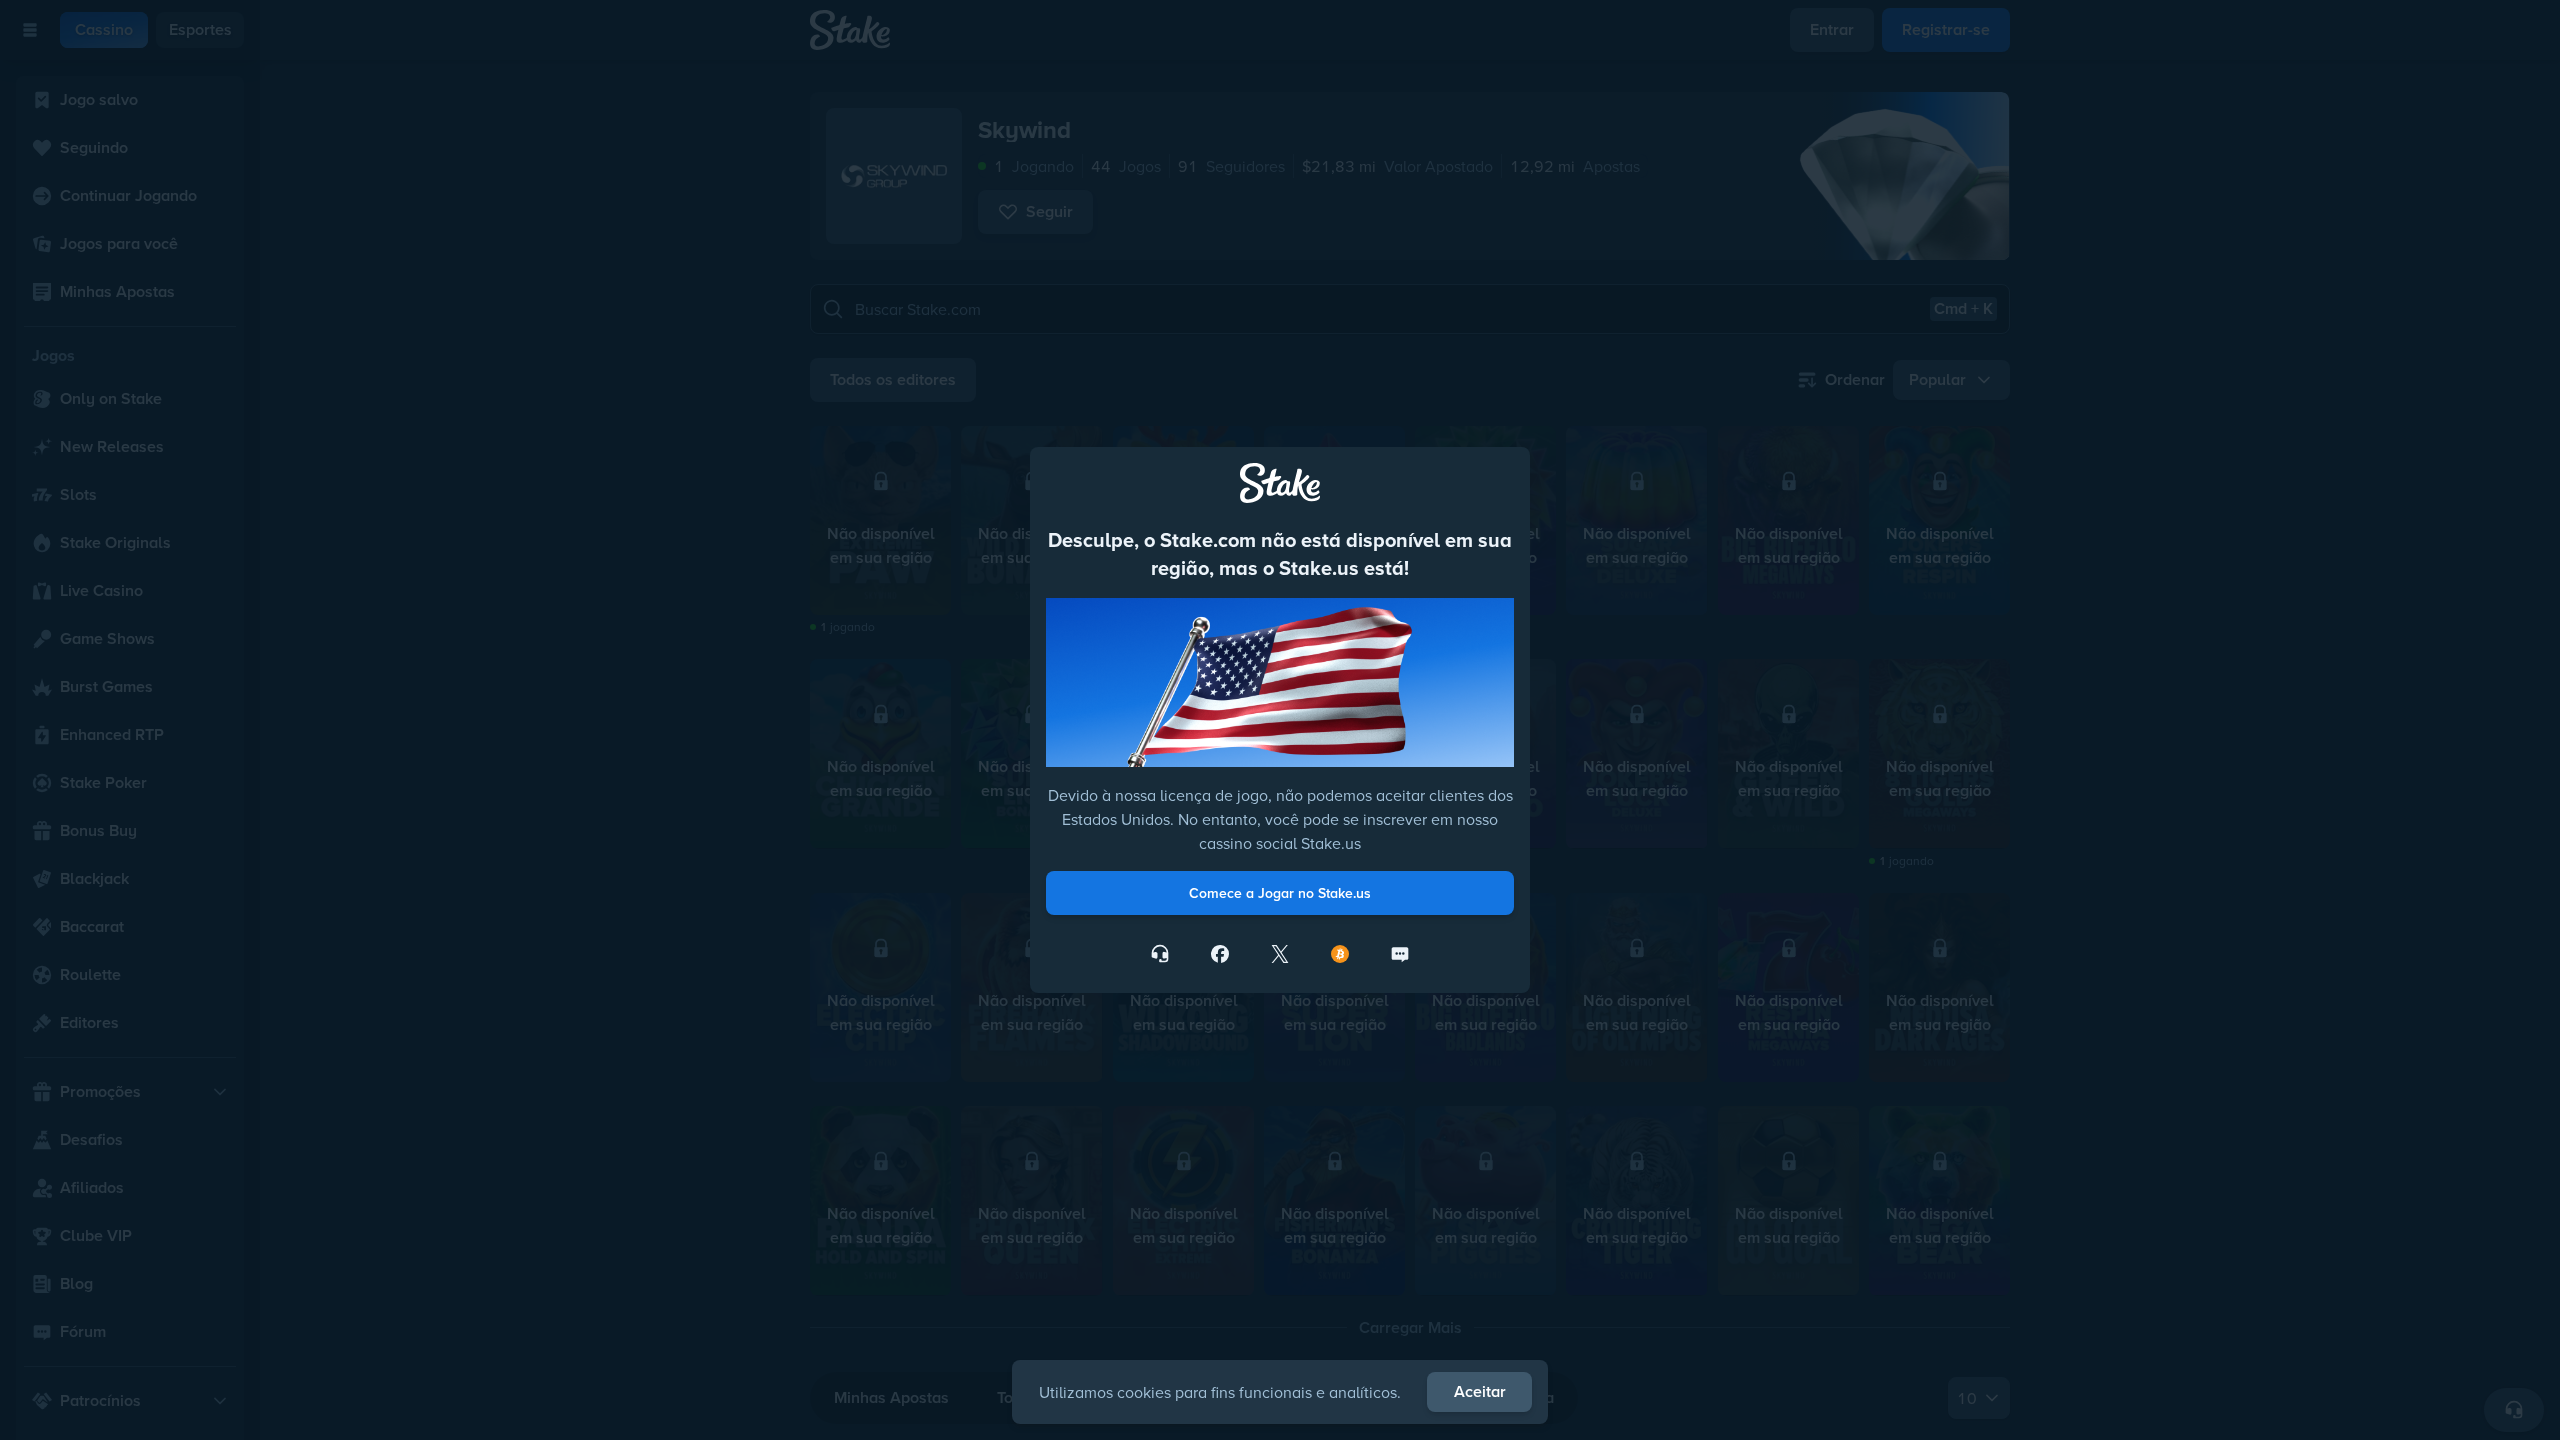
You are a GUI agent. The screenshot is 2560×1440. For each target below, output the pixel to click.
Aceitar (1480, 1391)
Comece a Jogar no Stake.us (1280, 893)
